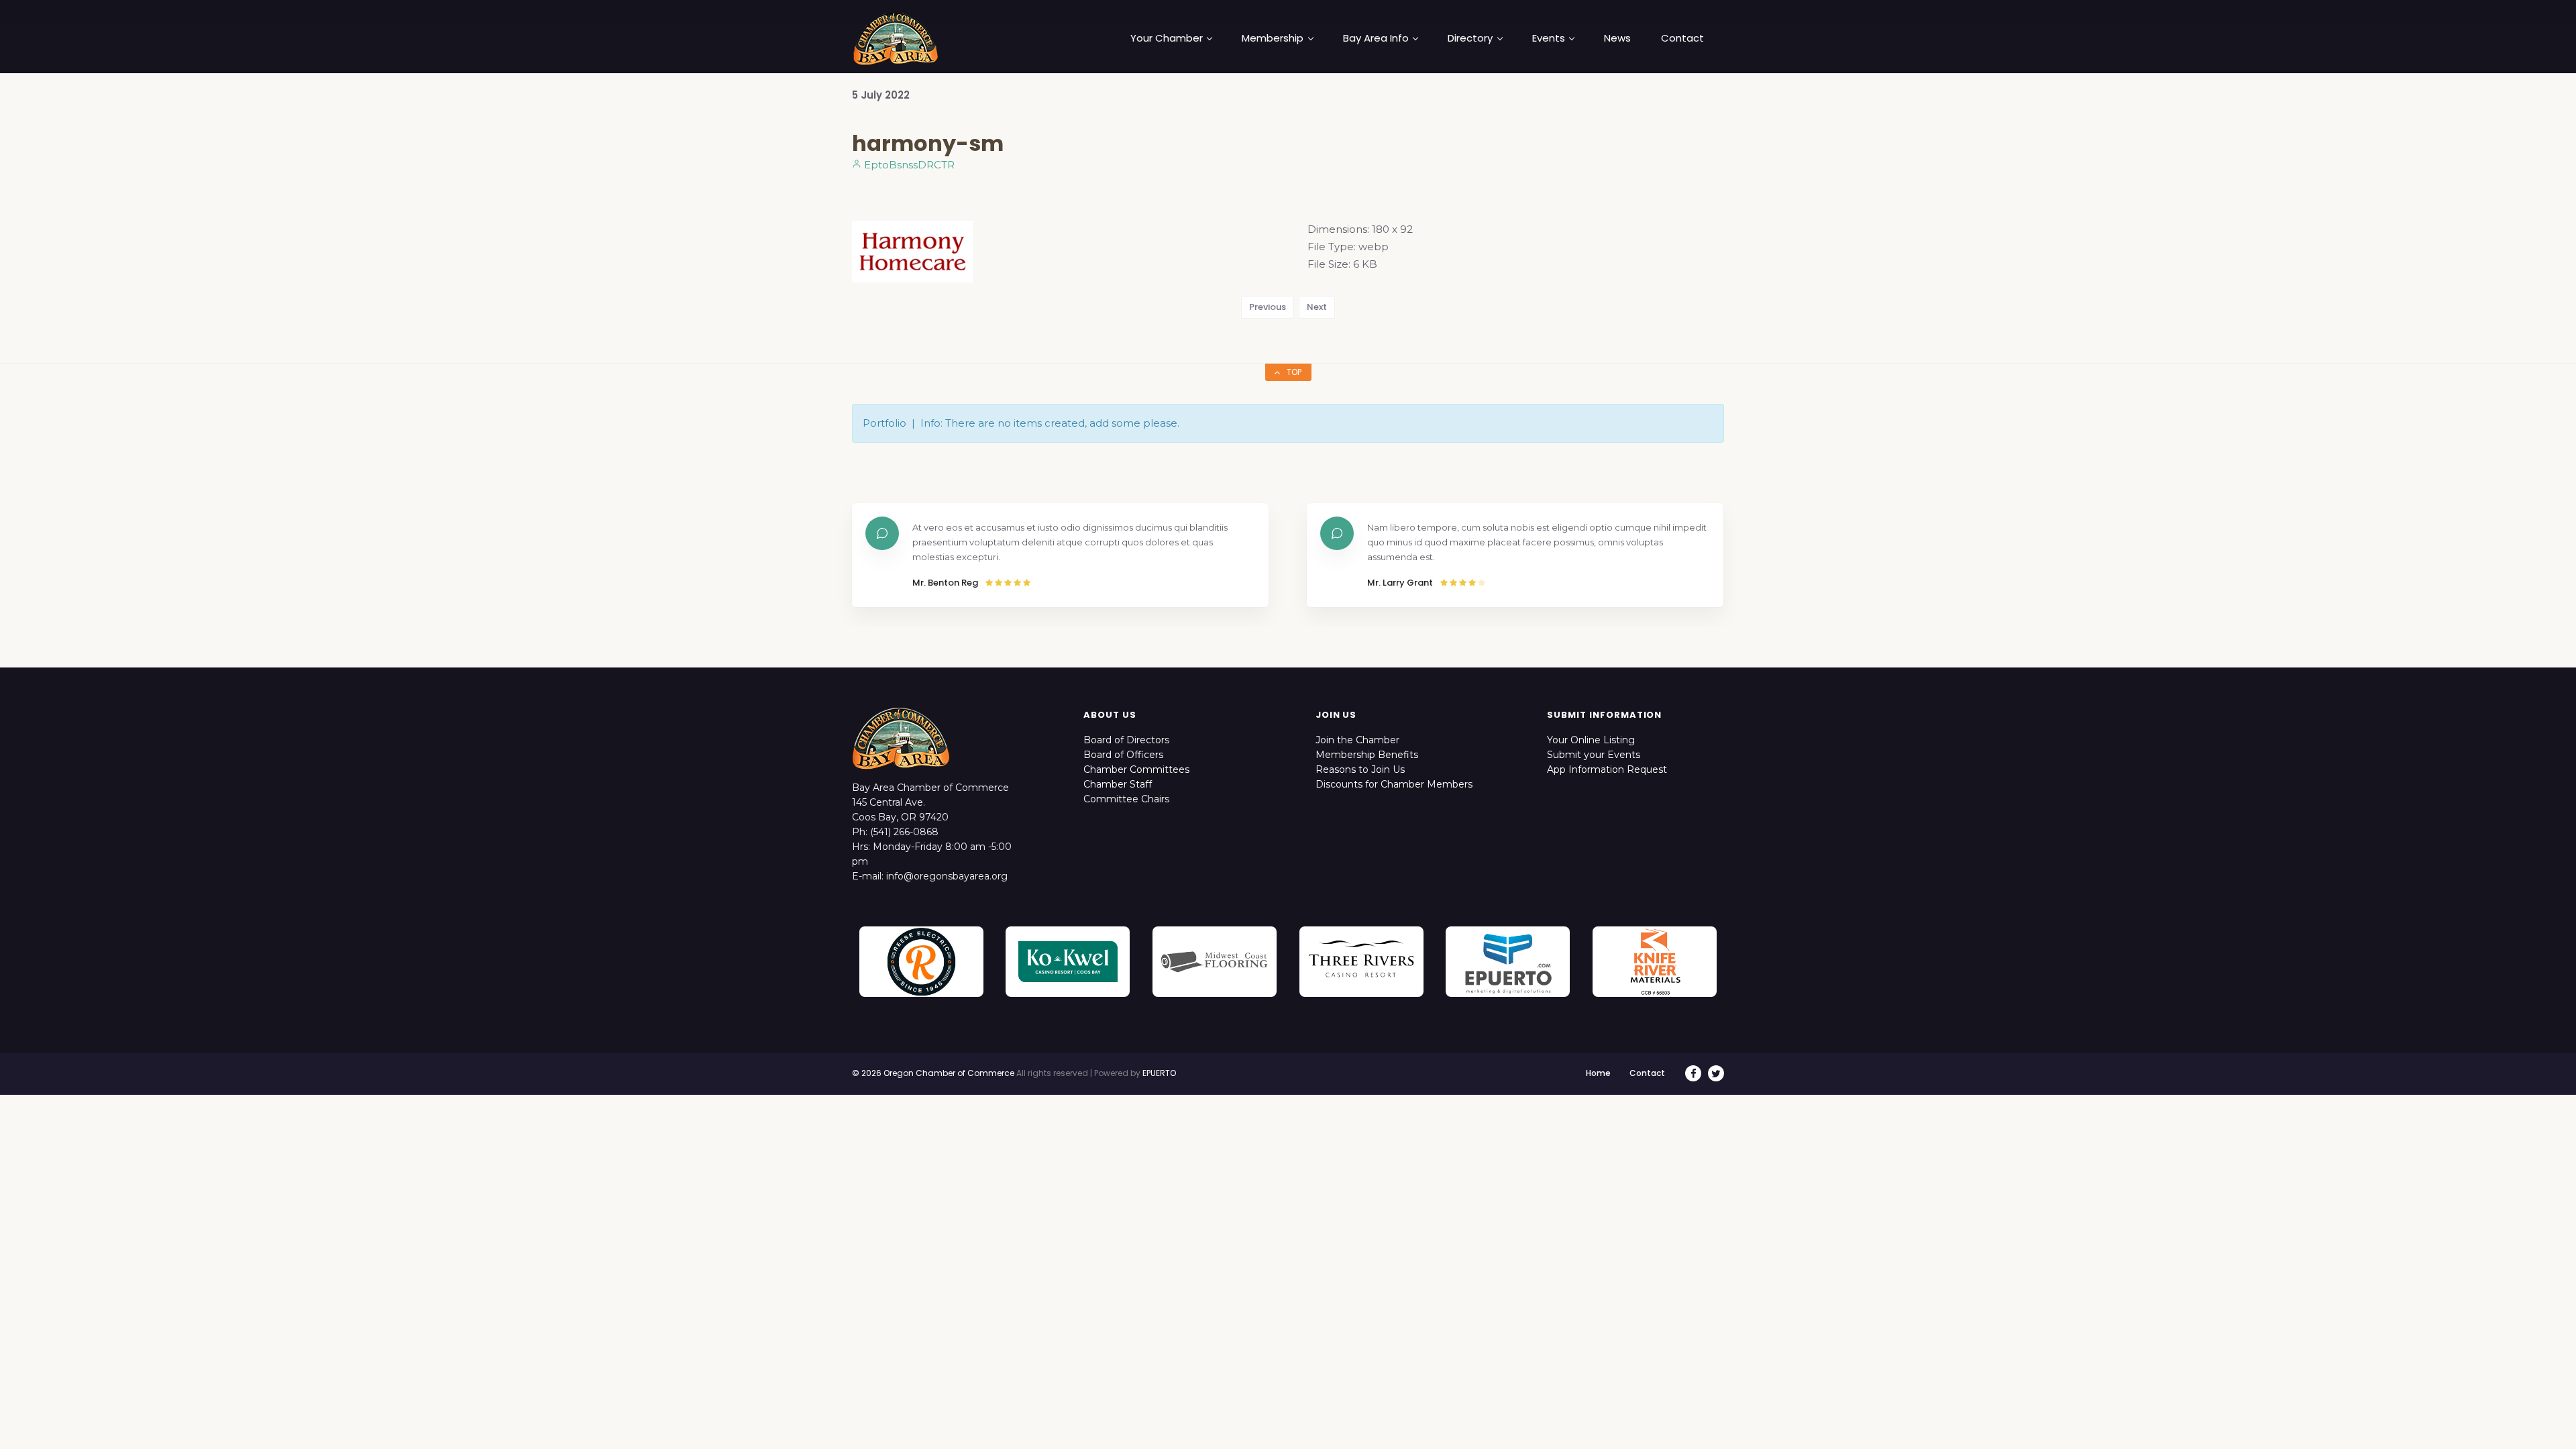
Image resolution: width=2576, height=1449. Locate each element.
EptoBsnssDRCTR (908, 165)
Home (1598, 1073)
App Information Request (1607, 769)
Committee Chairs (1126, 799)
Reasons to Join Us (1360, 769)
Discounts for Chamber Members (1394, 784)
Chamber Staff (1118, 784)
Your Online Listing (1591, 740)
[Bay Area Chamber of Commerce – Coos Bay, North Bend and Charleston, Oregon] (896, 38)
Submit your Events (1594, 755)
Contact (1682, 38)
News (1617, 38)
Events (1549, 38)
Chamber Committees (1136, 769)
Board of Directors (1126, 740)
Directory (1470, 38)
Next (1317, 307)
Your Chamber (1167, 38)
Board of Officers (1123, 755)
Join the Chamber (1357, 740)
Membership (1273, 38)
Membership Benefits (1367, 755)
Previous (1268, 307)
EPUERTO (1159, 1073)
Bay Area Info (1376, 38)
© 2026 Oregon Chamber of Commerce (933, 1073)
